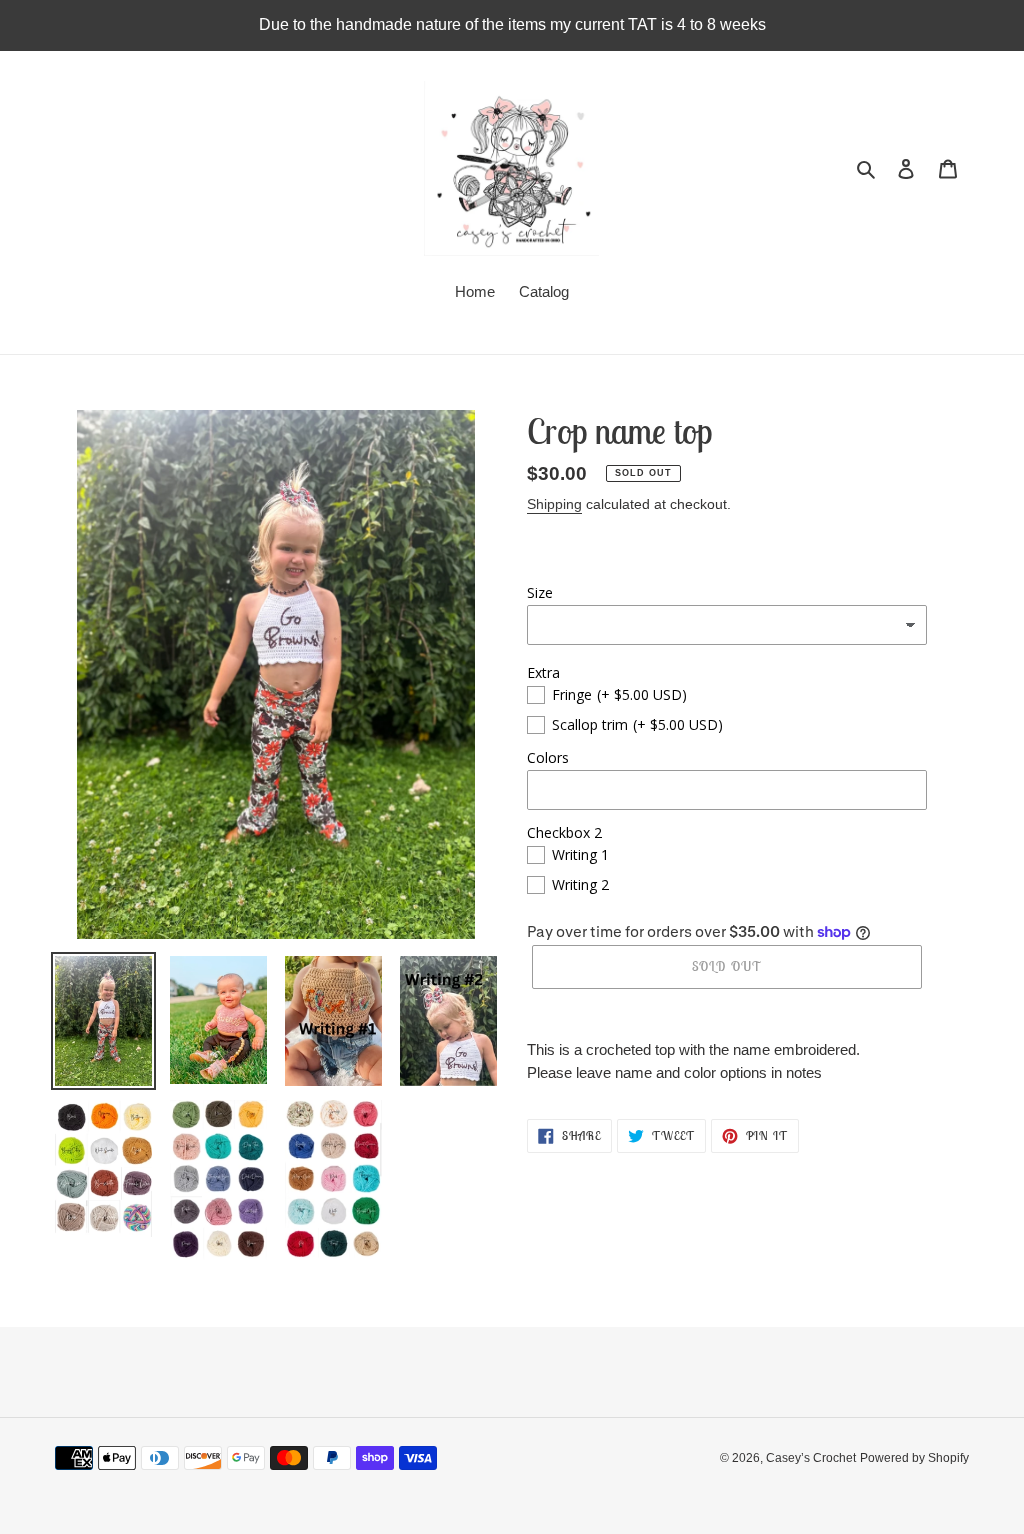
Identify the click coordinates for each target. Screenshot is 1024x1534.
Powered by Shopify (914, 1458)
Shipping (554, 504)
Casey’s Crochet (811, 1458)
